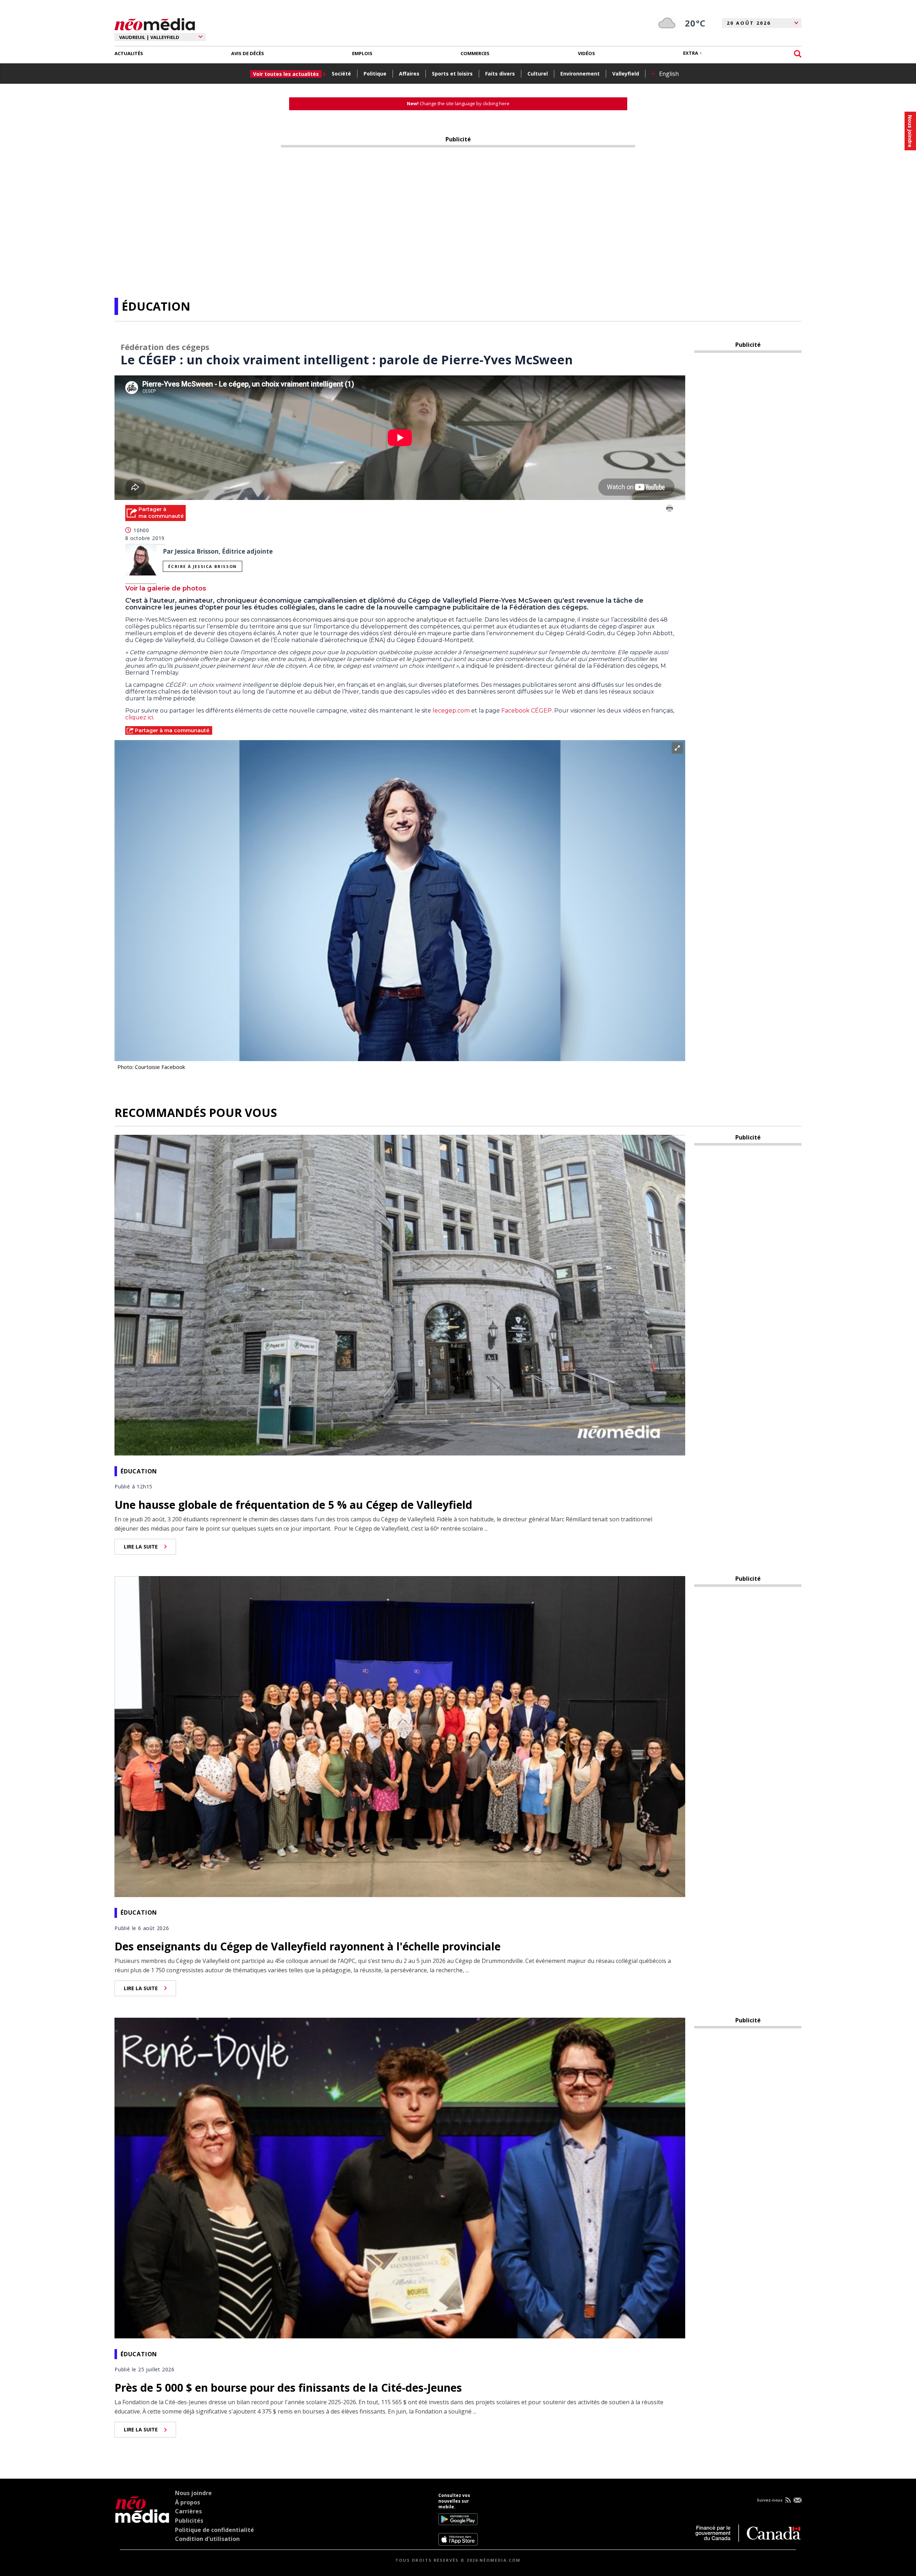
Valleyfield (626, 74)
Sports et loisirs (452, 74)
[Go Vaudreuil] (142, 2519)
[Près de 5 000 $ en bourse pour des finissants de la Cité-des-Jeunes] (400, 2177)
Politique (375, 74)
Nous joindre (193, 2493)
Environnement (580, 74)
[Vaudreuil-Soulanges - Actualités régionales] (155, 23)
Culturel (538, 74)
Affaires (409, 74)
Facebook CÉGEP (527, 711)
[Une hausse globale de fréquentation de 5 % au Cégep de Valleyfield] (400, 1294)
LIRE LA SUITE (141, 1547)
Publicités (189, 2521)
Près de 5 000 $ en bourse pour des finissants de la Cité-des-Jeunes (288, 2388)
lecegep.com (451, 711)
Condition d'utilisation (207, 2539)
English (669, 74)
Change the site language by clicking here (458, 103)
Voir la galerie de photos (166, 588)
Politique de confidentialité (215, 2530)
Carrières (188, 2511)
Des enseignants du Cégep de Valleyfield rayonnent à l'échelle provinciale (308, 1946)
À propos (187, 2502)
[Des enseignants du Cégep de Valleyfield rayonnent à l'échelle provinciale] (400, 1736)
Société (341, 74)
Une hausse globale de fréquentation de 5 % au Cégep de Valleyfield (293, 1505)
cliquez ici (139, 717)
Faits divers (500, 74)
